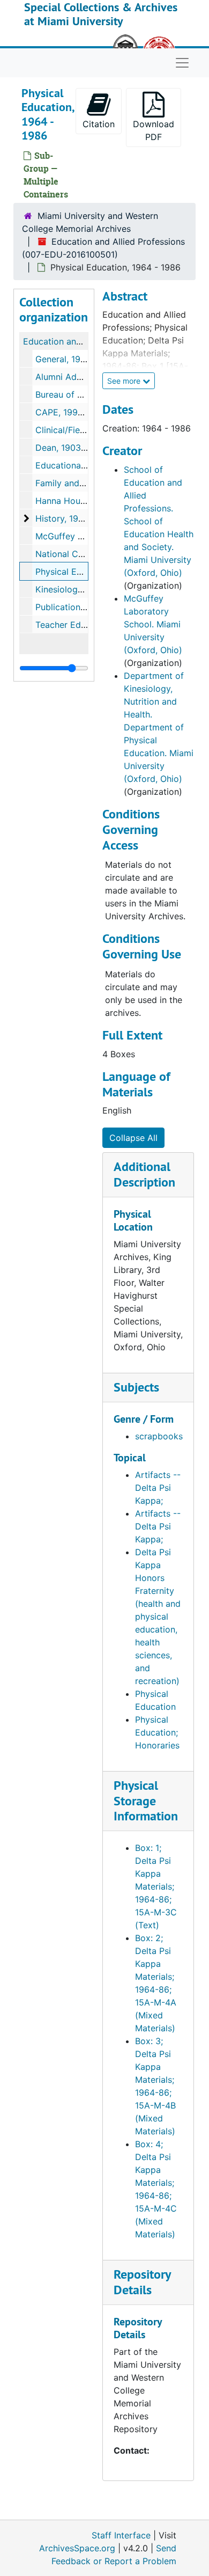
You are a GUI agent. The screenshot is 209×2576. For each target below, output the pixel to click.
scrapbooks (159, 1436)
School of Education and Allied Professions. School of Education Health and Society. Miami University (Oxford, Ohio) (159, 521)
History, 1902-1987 (74, 518)
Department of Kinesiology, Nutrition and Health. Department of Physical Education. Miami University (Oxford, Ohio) (159, 727)
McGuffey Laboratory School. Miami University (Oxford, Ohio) (153, 624)
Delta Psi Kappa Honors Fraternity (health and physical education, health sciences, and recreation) (158, 1616)
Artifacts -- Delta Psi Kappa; (158, 1488)
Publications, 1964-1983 (84, 607)
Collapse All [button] (133, 1138)
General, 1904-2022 (76, 359)
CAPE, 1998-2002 (72, 412)
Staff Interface (121, 2535)
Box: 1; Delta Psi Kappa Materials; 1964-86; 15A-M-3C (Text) (156, 1886)
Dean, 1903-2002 (70, 448)
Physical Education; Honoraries (157, 1732)
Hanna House (62, 501)
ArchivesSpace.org (77, 2548)
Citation (99, 124)
